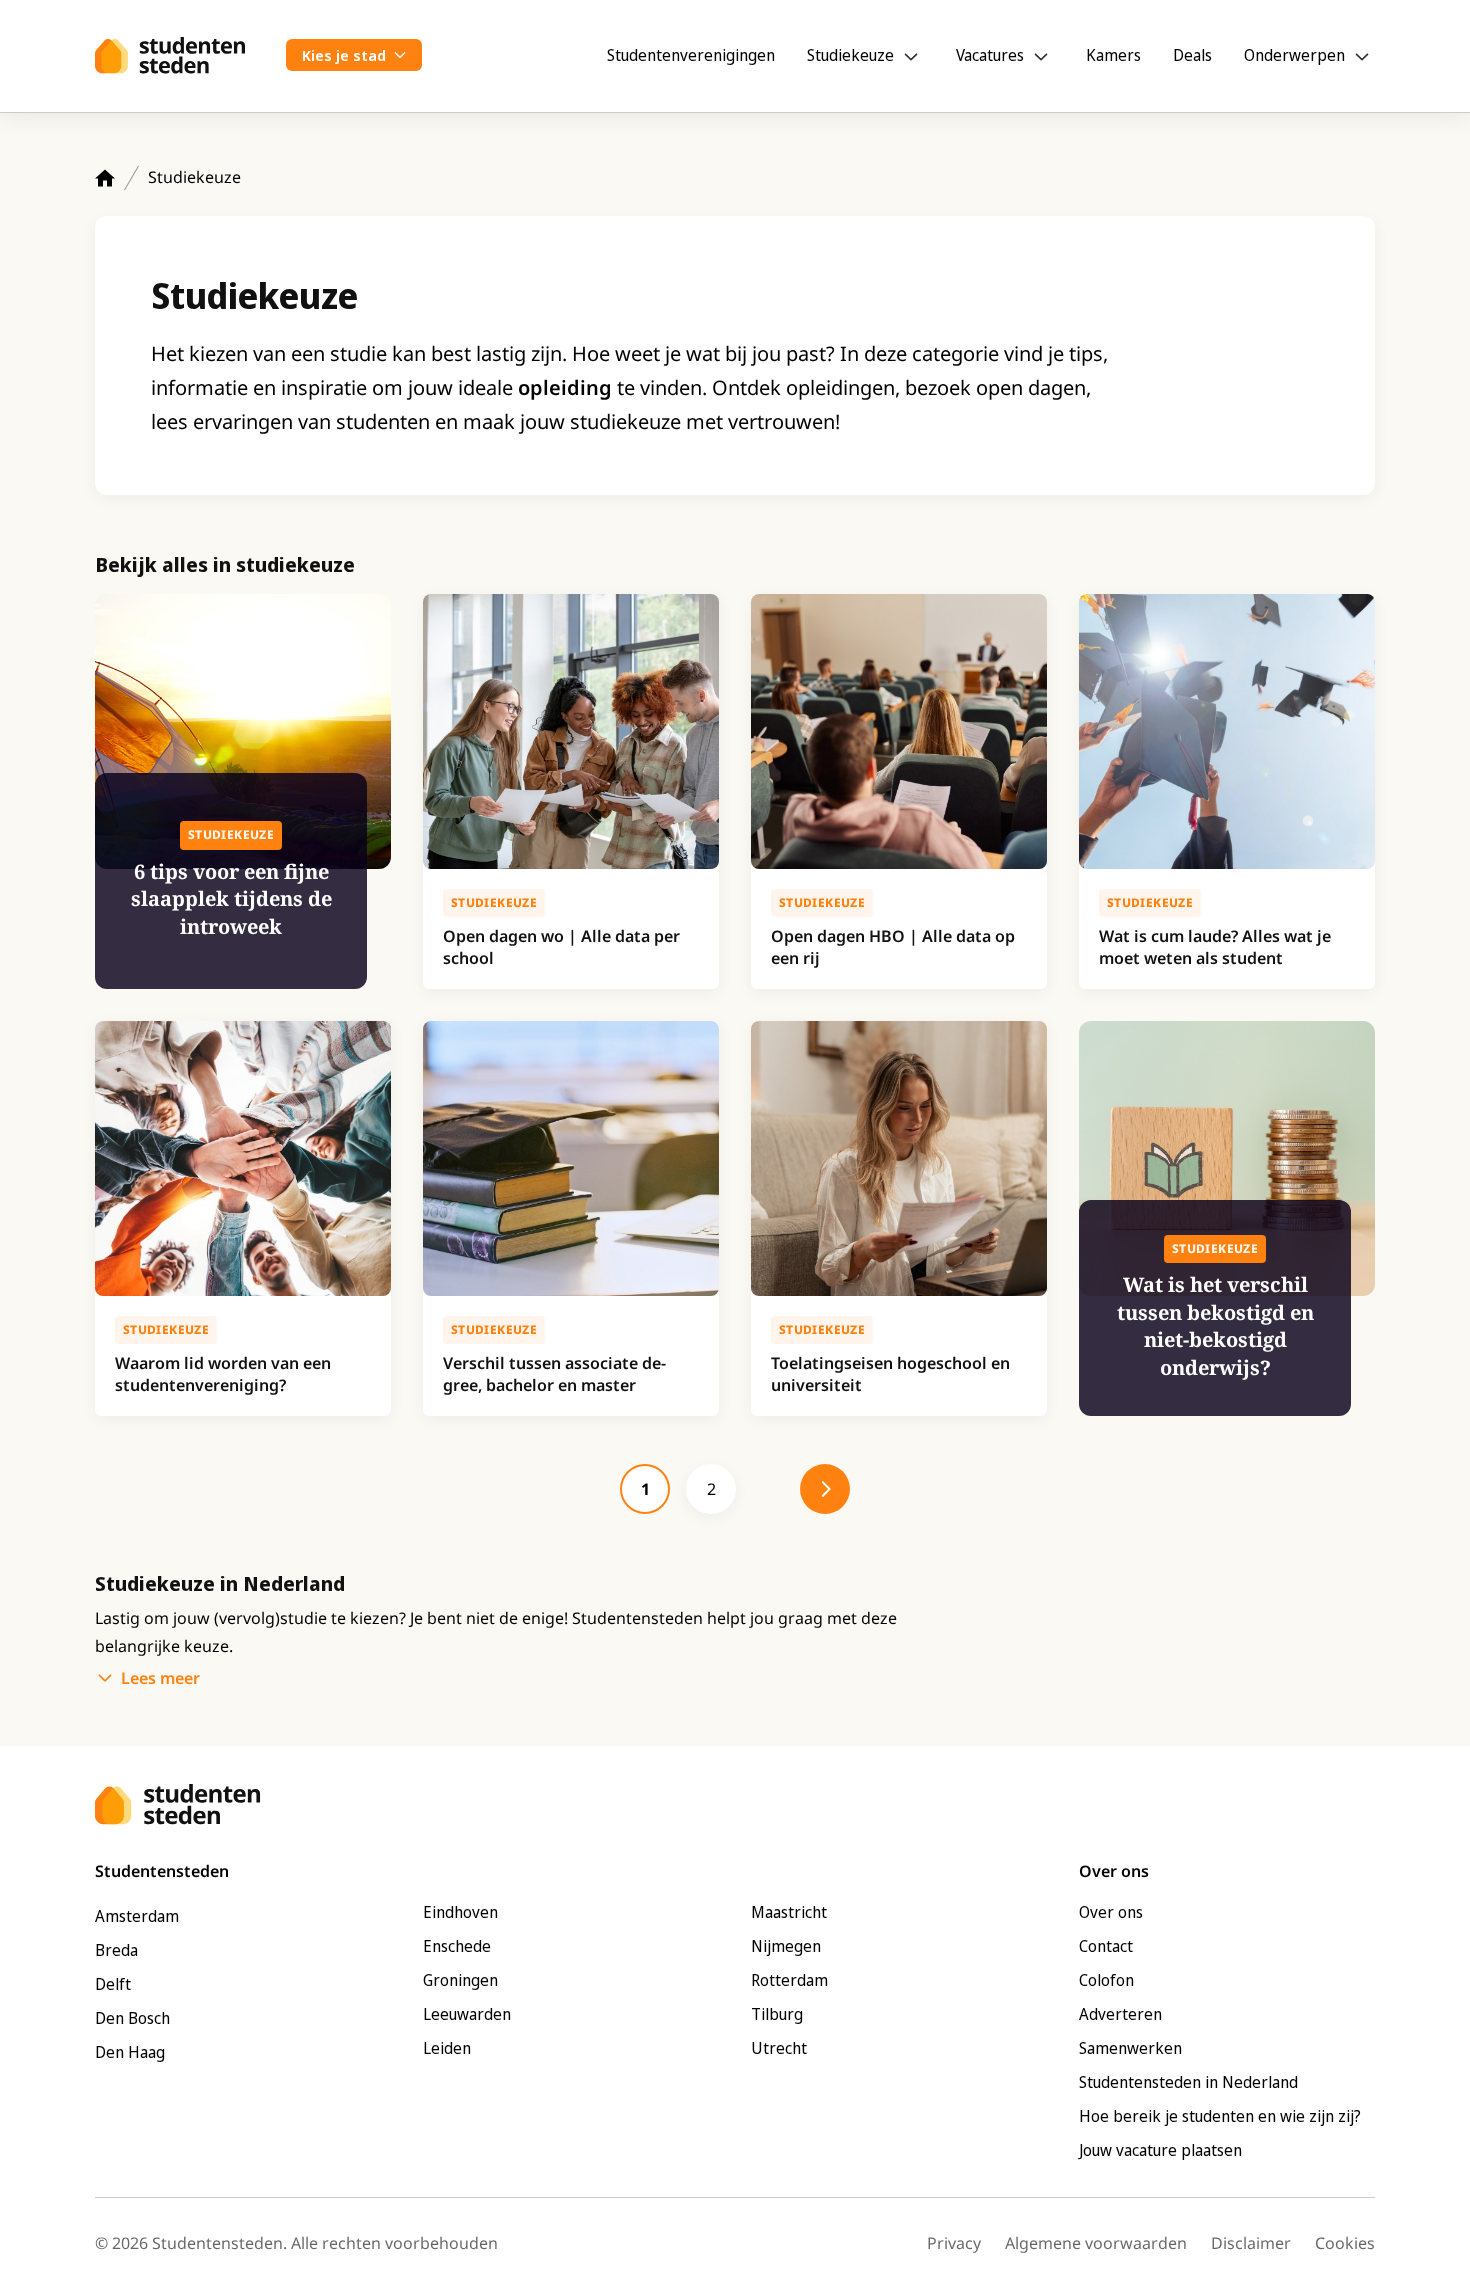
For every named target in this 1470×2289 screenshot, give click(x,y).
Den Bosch (132, 2018)
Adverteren (1120, 2014)
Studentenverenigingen (691, 55)
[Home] (105, 178)
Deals (1192, 55)
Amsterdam (137, 1916)
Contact (1106, 1946)
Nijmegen (786, 1946)
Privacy (954, 2243)
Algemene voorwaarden (1096, 2243)
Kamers (1113, 55)
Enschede (457, 1946)
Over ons (1111, 1912)
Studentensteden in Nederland (1188, 2082)
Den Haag (130, 2052)
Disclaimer (1251, 2243)
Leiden (447, 2048)
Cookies (1345, 2243)
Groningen (460, 1980)
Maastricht (789, 1912)
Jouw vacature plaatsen (1160, 2150)
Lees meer (160, 1678)
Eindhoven (460, 1912)
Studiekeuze (850, 55)
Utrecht (779, 2048)
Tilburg (777, 2014)
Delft (113, 1984)
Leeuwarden (467, 2014)
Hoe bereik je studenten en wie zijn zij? (1220, 2116)
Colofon (1106, 1980)
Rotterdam (789, 1980)
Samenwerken (1130, 2048)
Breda (116, 1950)
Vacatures (990, 55)
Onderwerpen (1294, 55)
